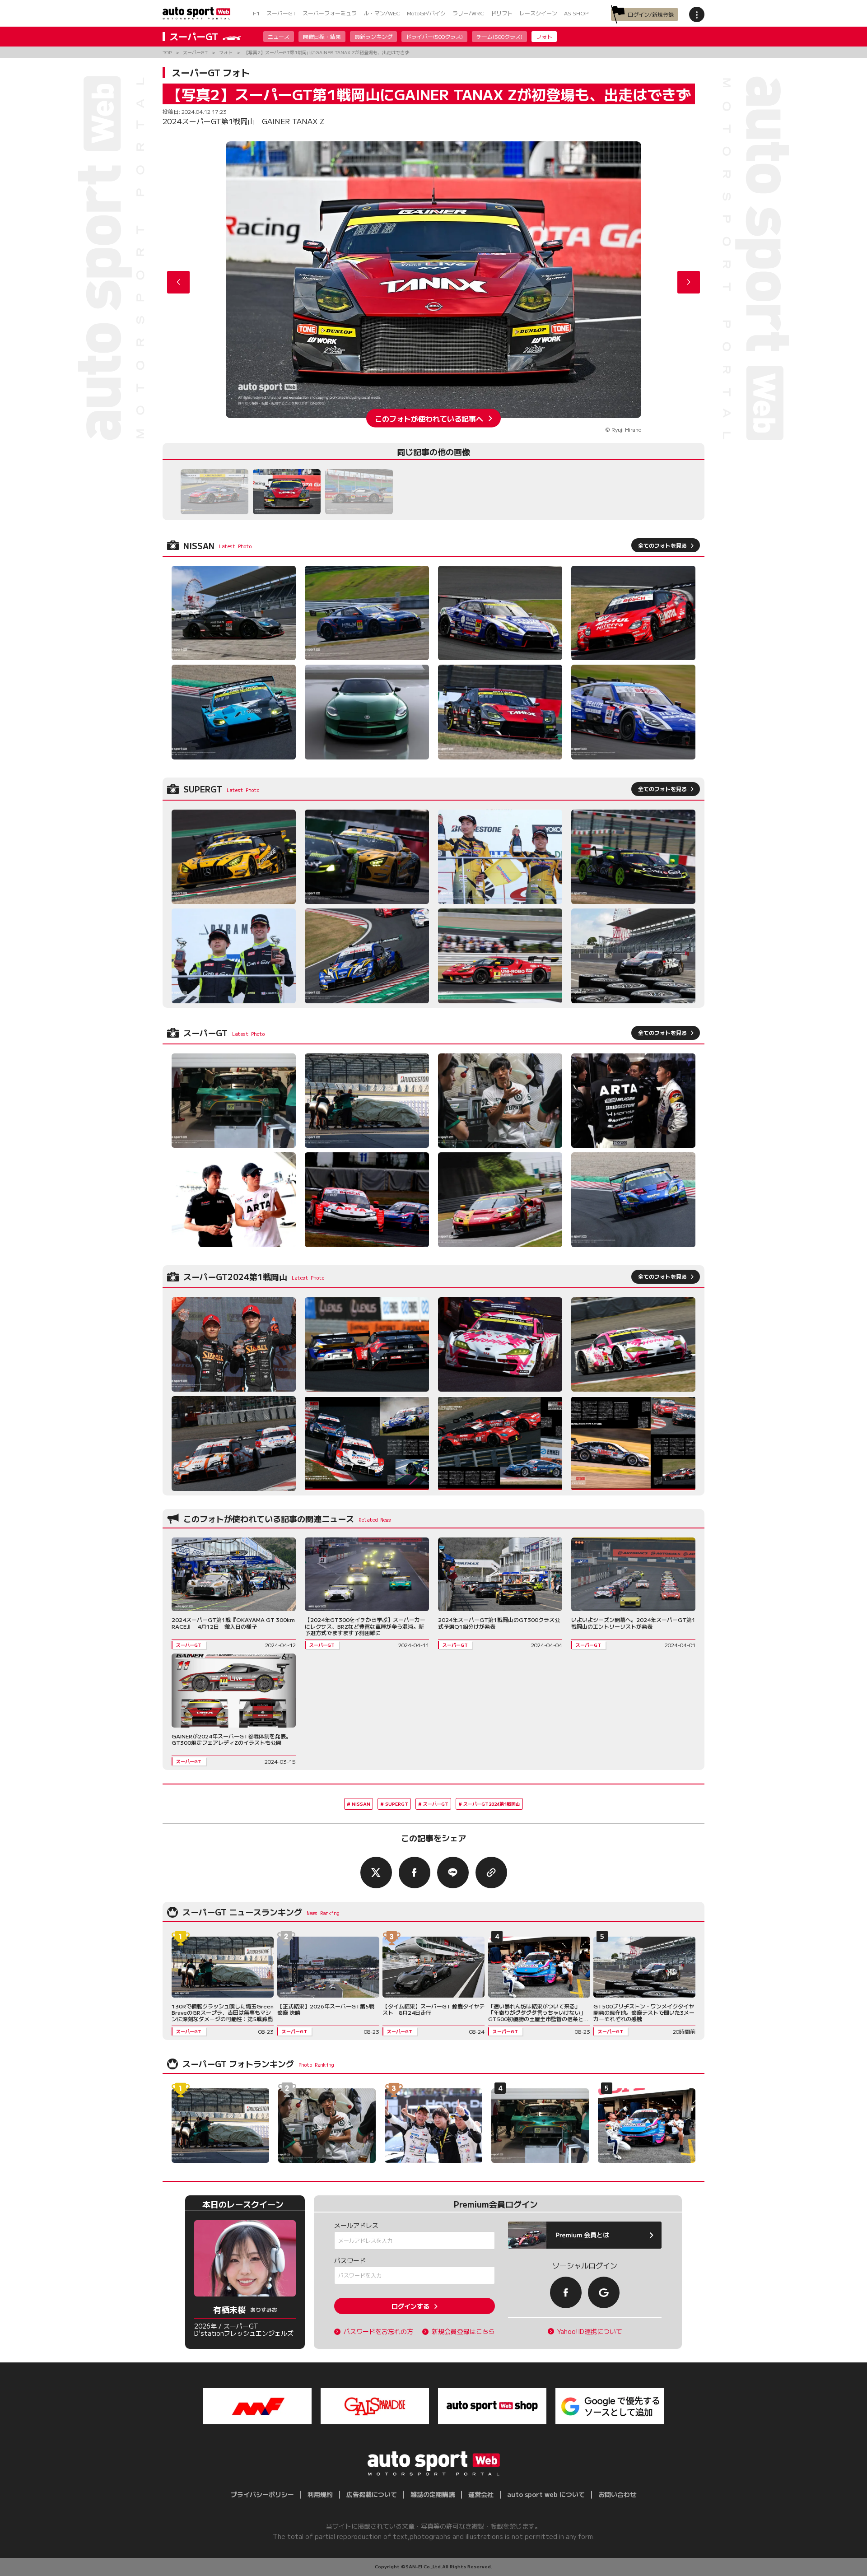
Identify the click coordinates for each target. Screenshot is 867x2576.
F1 (256, 13)
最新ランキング (373, 36)
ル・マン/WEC (382, 13)
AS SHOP (576, 13)
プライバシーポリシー (262, 2494)
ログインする (410, 2306)
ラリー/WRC (468, 13)
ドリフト (502, 13)
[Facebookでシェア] (415, 1873)
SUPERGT (397, 1804)
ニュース (279, 36)
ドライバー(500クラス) (434, 36)
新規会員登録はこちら (463, 2331)
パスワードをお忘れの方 (378, 2331)
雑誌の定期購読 (433, 2494)
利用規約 (320, 2494)
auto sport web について (546, 2494)
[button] (689, 282)
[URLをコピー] (491, 1873)
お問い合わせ (617, 2494)
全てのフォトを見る (662, 545)
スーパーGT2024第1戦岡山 (492, 1804)
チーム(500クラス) (499, 36)
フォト (544, 36)
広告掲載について (372, 2494)
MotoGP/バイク (426, 13)
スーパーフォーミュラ (330, 13)
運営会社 (481, 2494)
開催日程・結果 (322, 36)
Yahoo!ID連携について (590, 2331)
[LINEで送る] (453, 1873)
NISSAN (361, 1804)
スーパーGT (281, 13)
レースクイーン (538, 13)
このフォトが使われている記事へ (429, 418)
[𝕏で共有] (376, 1873)
